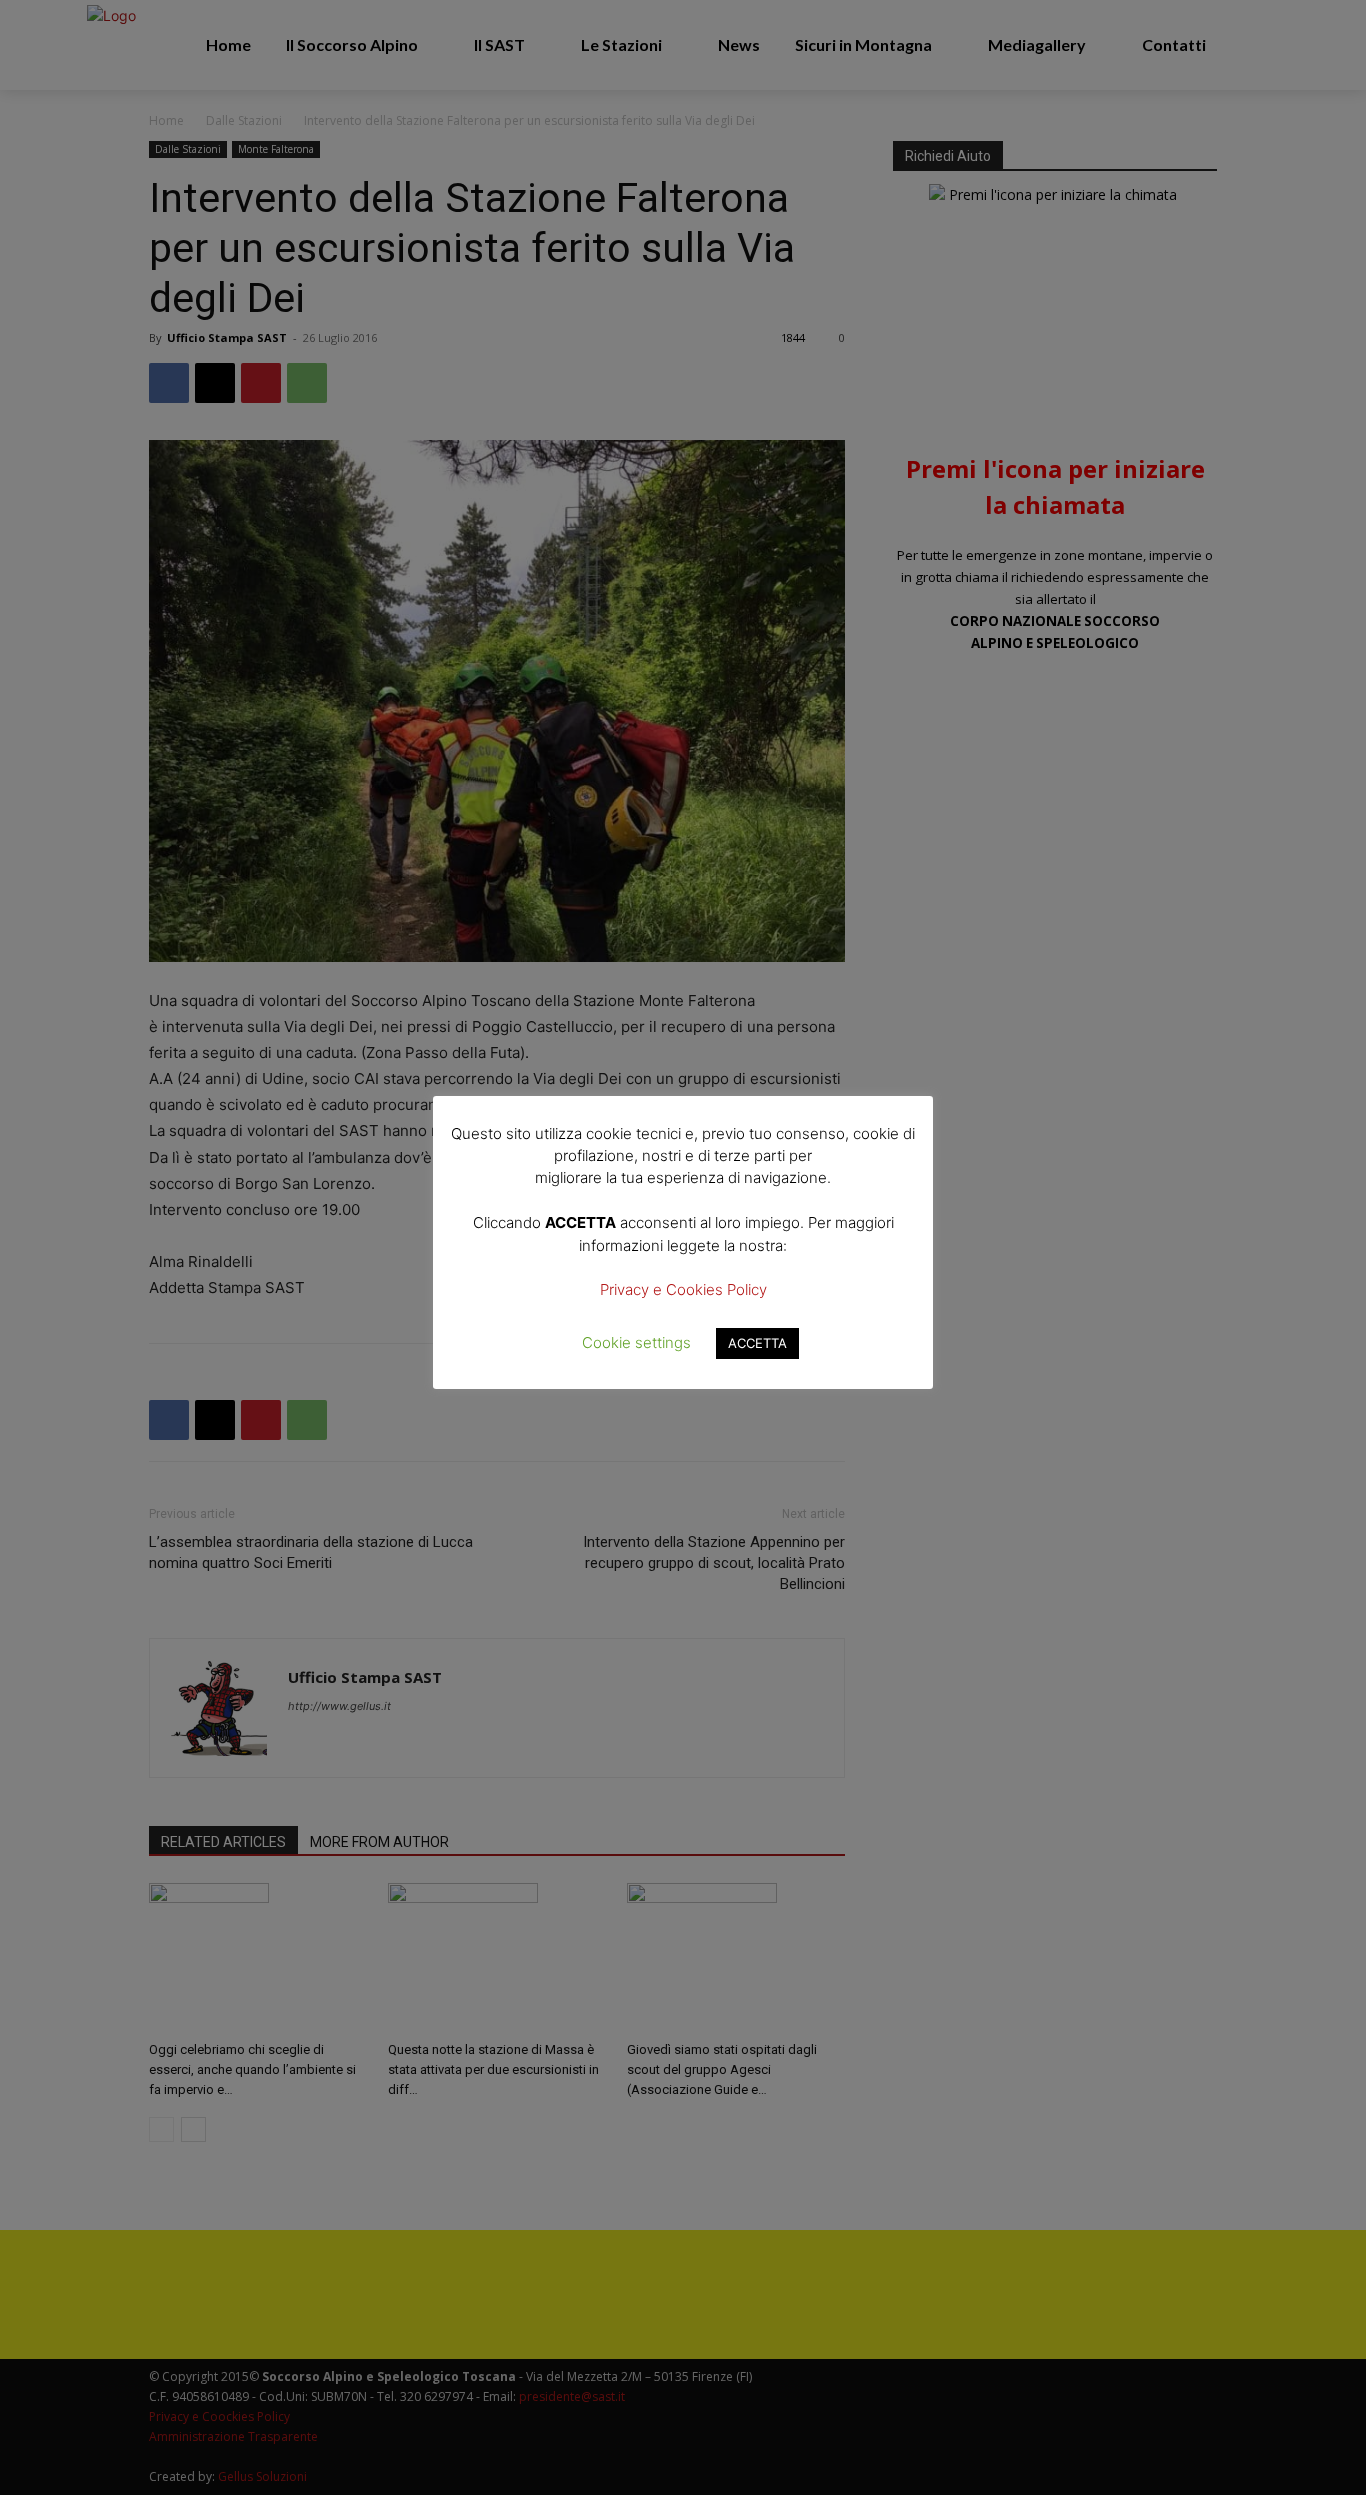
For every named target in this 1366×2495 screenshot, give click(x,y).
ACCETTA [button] (757, 1343)
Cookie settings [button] (636, 1342)
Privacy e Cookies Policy (683, 1289)
